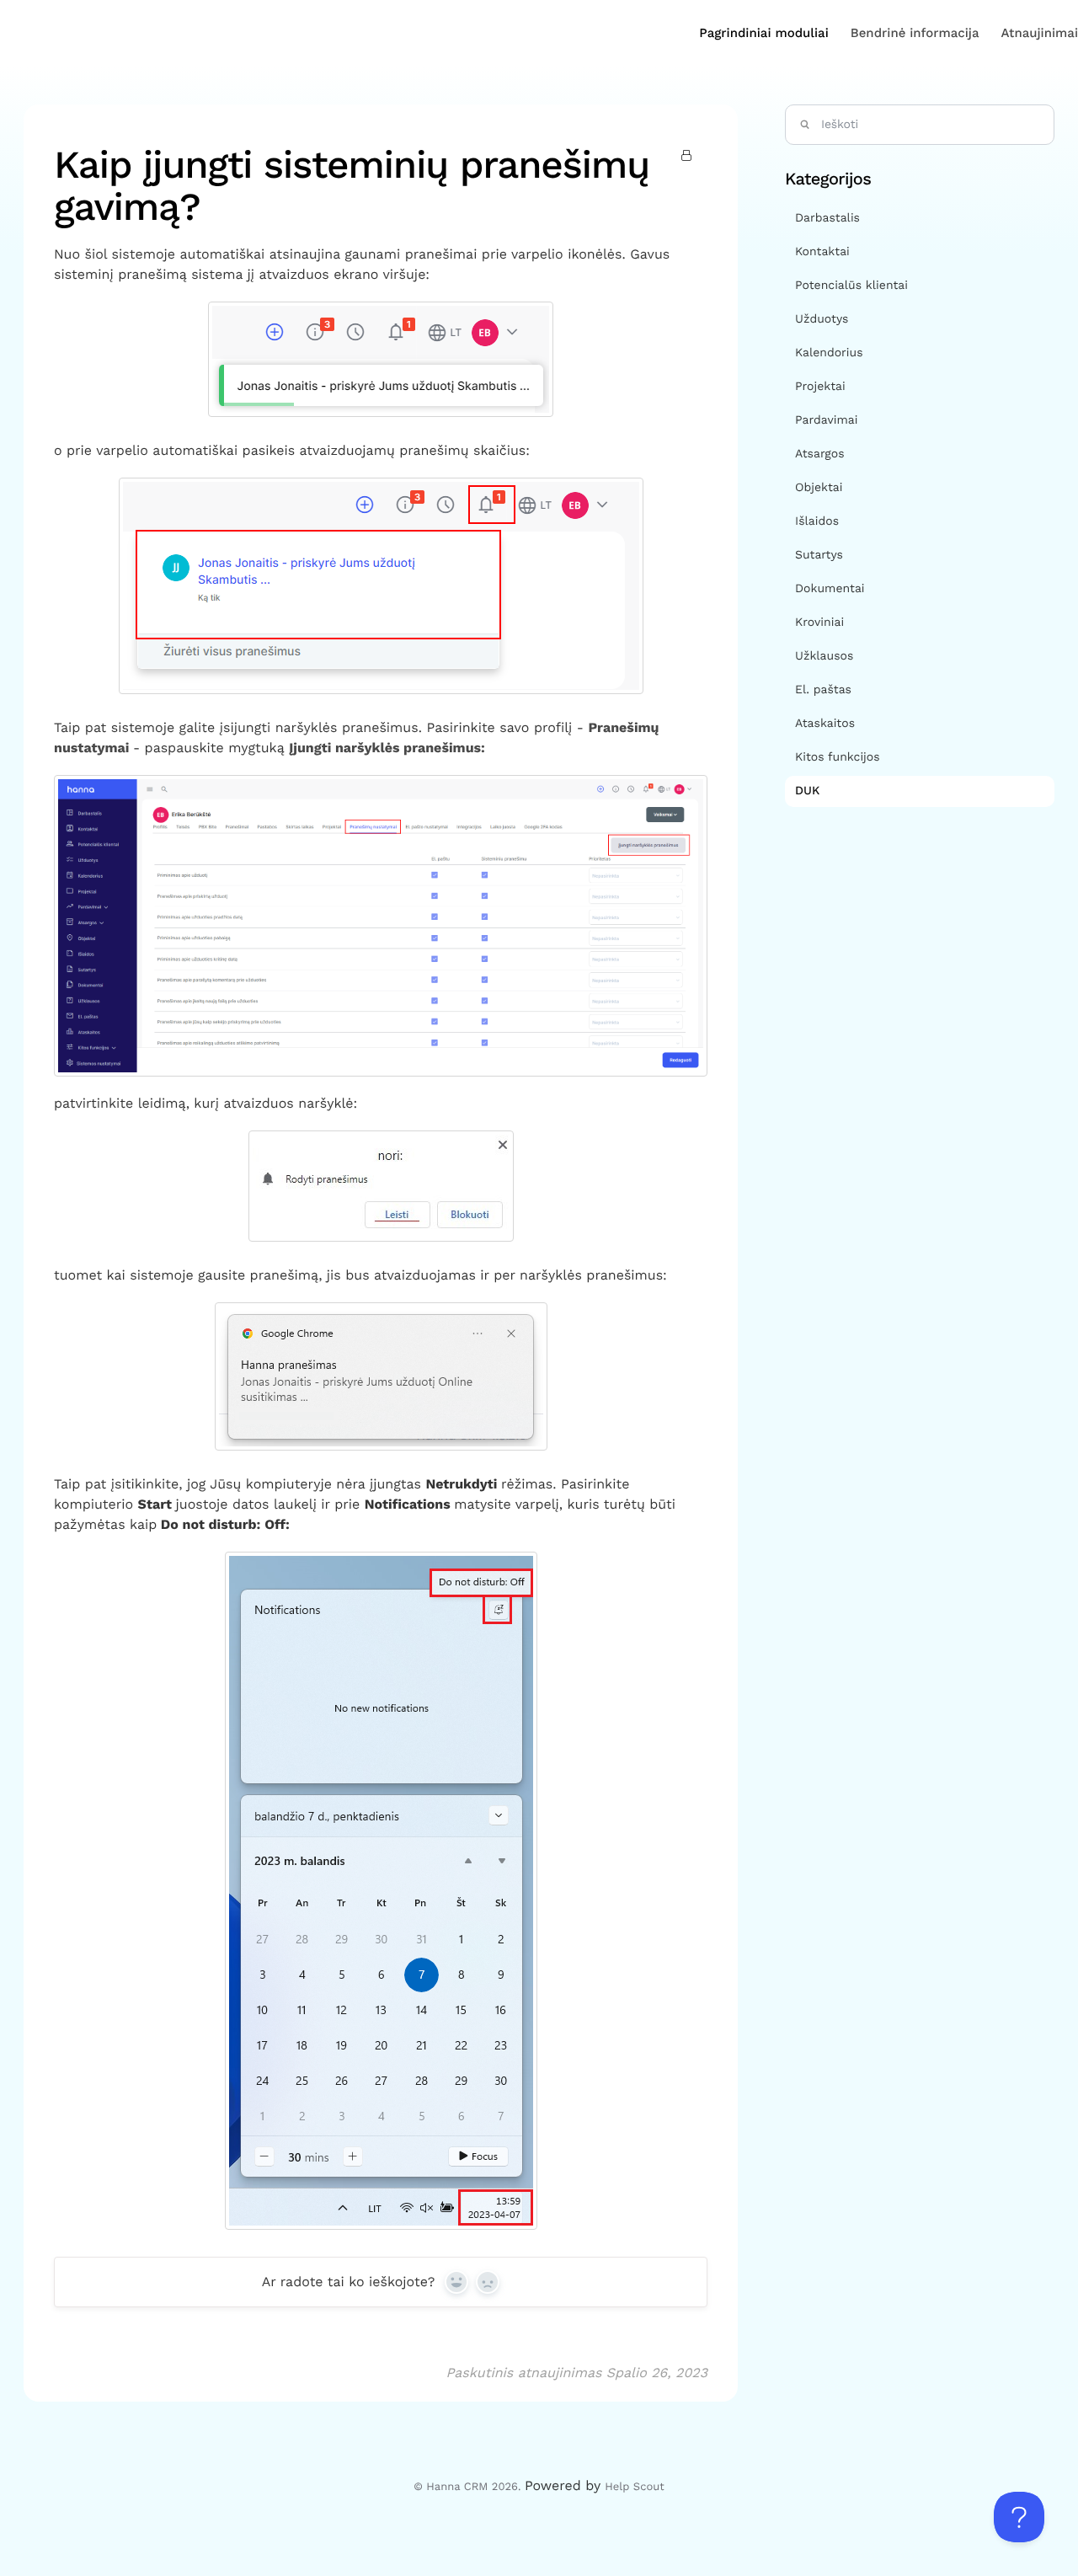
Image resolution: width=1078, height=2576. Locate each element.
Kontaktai (822, 252)
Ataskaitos (825, 724)
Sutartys (819, 555)
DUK (809, 791)
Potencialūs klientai (851, 286)
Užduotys (822, 319)
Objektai (819, 488)
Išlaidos (817, 521)
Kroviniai (819, 623)
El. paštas (823, 690)
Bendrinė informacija (915, 33)
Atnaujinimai (1040, 33)
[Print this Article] (689, 157)
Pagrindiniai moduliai (764, 33)
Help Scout (634, 2487)
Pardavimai (826, 420)
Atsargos (820, 454)
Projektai (820, 387)
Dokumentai (830, 589)
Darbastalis (827, 218)
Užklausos (824, 656)
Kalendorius (829, 353)
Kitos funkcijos (838, 757)
